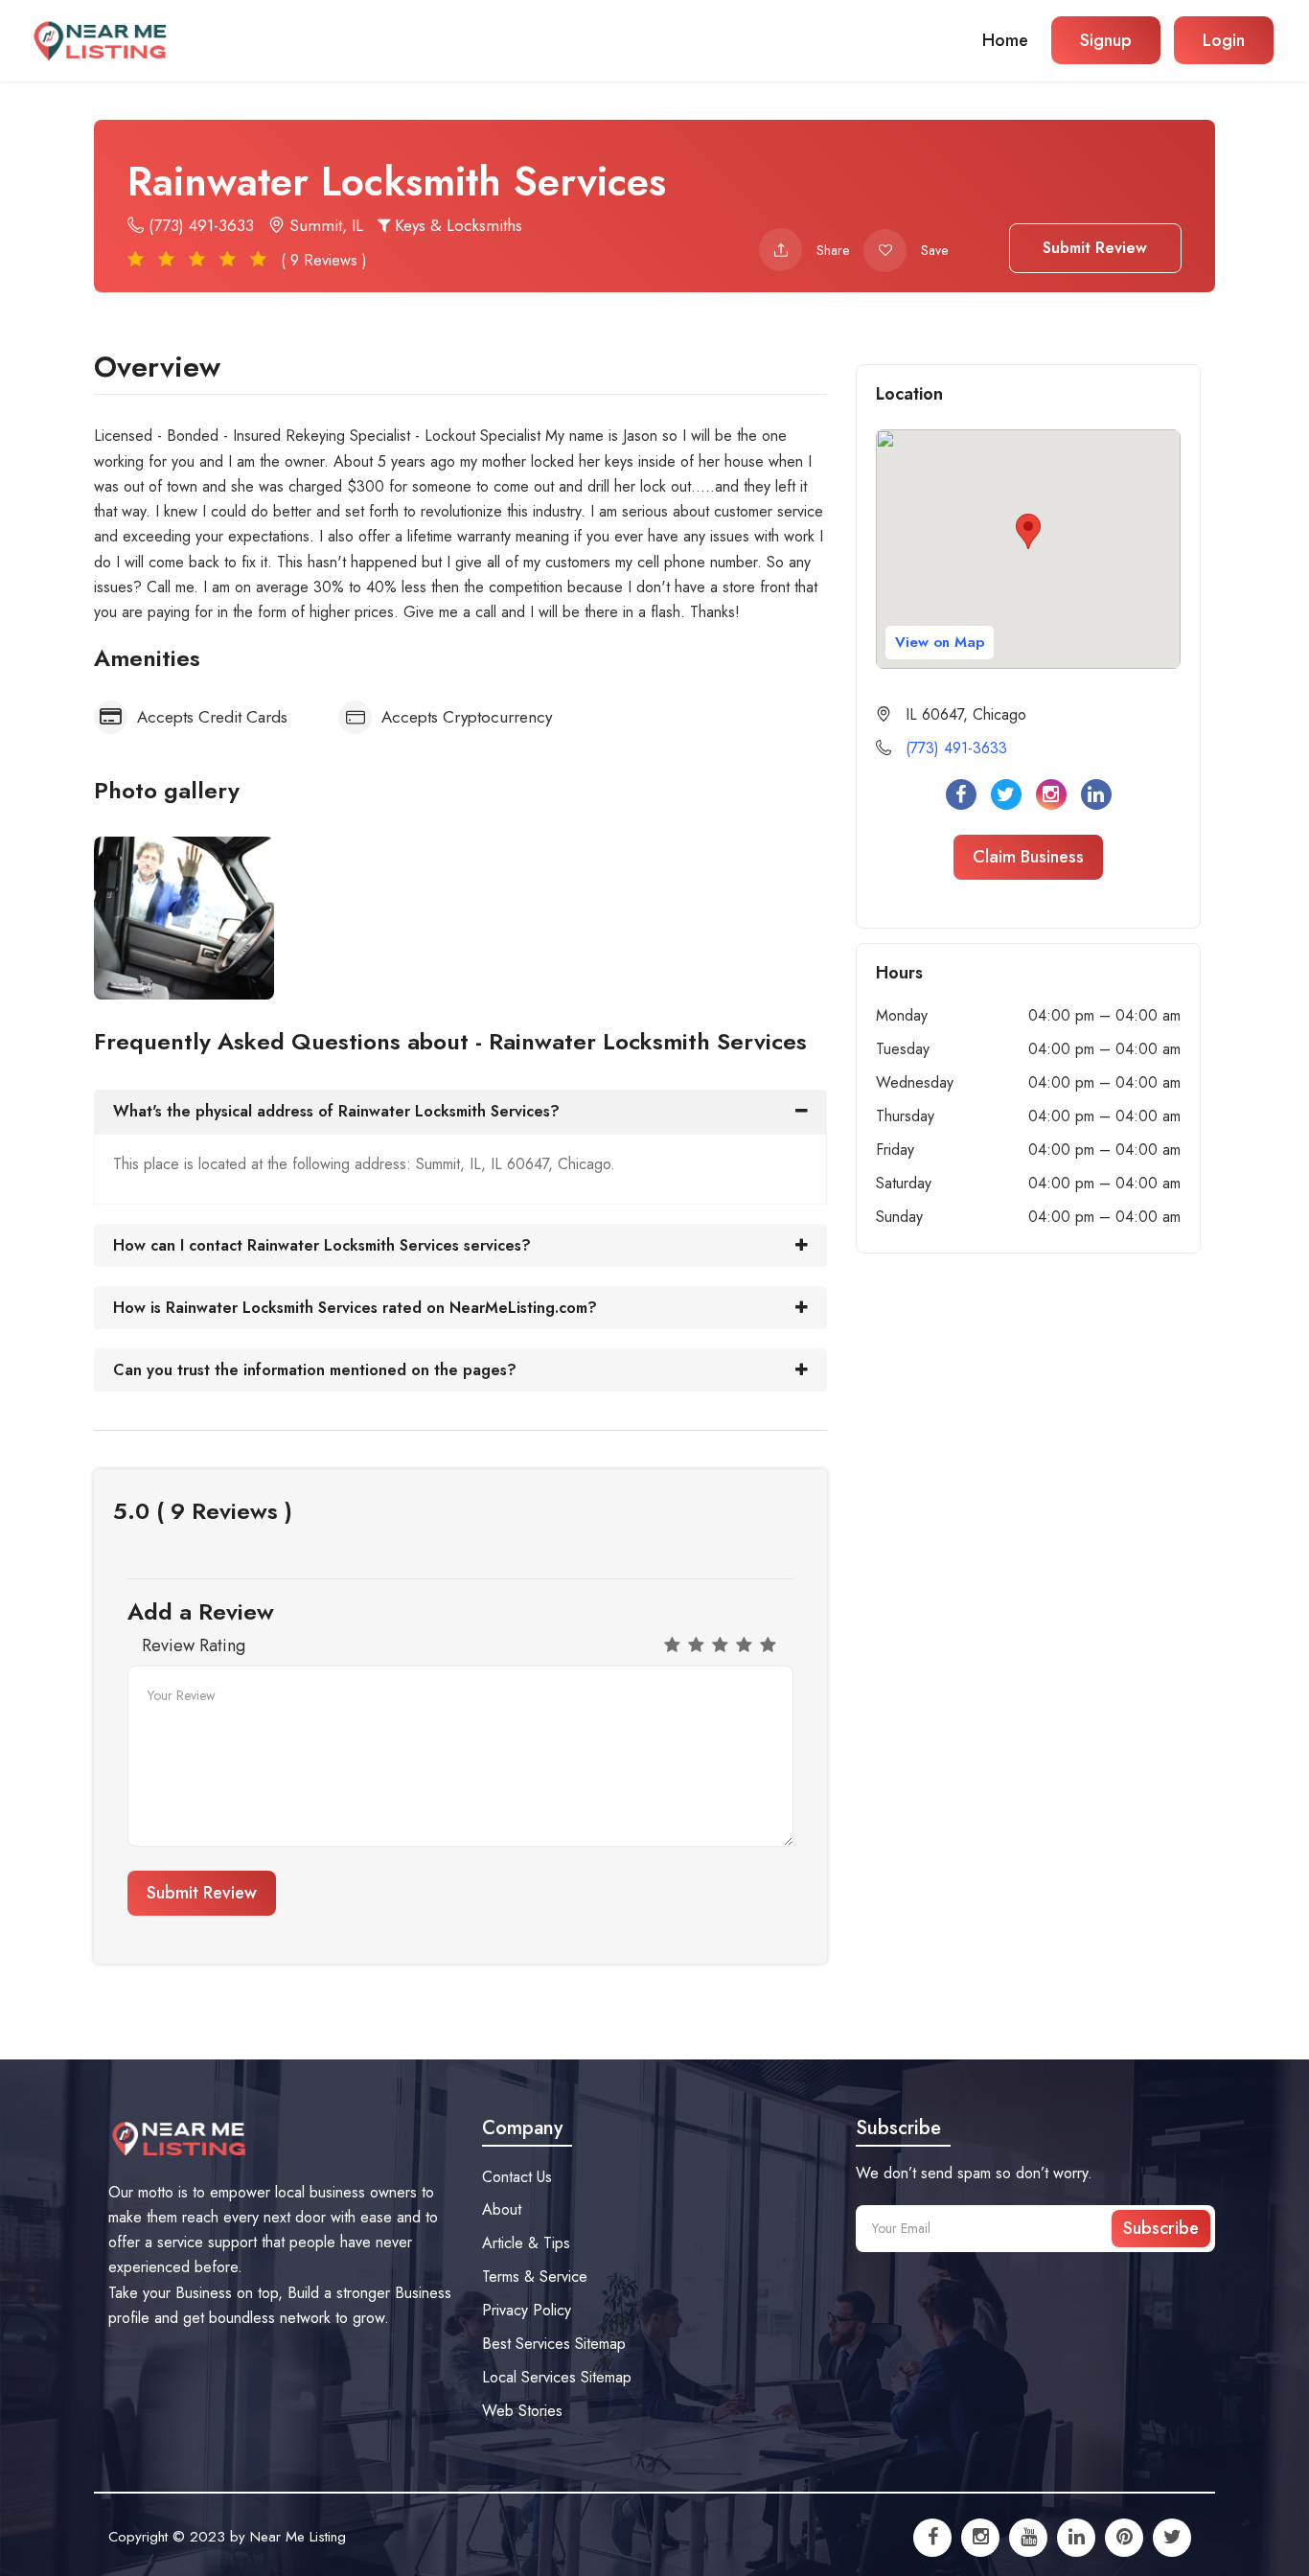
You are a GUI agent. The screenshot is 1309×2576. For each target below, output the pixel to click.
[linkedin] (1076, 2538)
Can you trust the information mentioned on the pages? (315, 1370)
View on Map (940, 642)
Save (934, 250)
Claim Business (1028, 857)
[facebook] (932, 2538)
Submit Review (1095, 248)
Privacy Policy (527, 2310)
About (502, 2209)
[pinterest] (1124, 2538)
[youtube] (1028, 2538)
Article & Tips (526, 2243)
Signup (1106, 40)
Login (1224, 40)
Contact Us (517, 2177)
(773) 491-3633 (199, 225)
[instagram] (980, 2538)
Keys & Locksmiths (456, 225)
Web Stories (522, 2411)
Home (1005, 40)
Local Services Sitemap (557, 2377)
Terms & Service (535, 2277)
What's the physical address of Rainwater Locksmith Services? (336, 1111)
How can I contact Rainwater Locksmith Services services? (322, 1245)
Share (833, 250)
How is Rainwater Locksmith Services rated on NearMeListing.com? (355, 1308)
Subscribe (1161, 2228)
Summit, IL (324, 225)
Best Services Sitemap (554, 2344)
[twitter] (1172, 2538)
